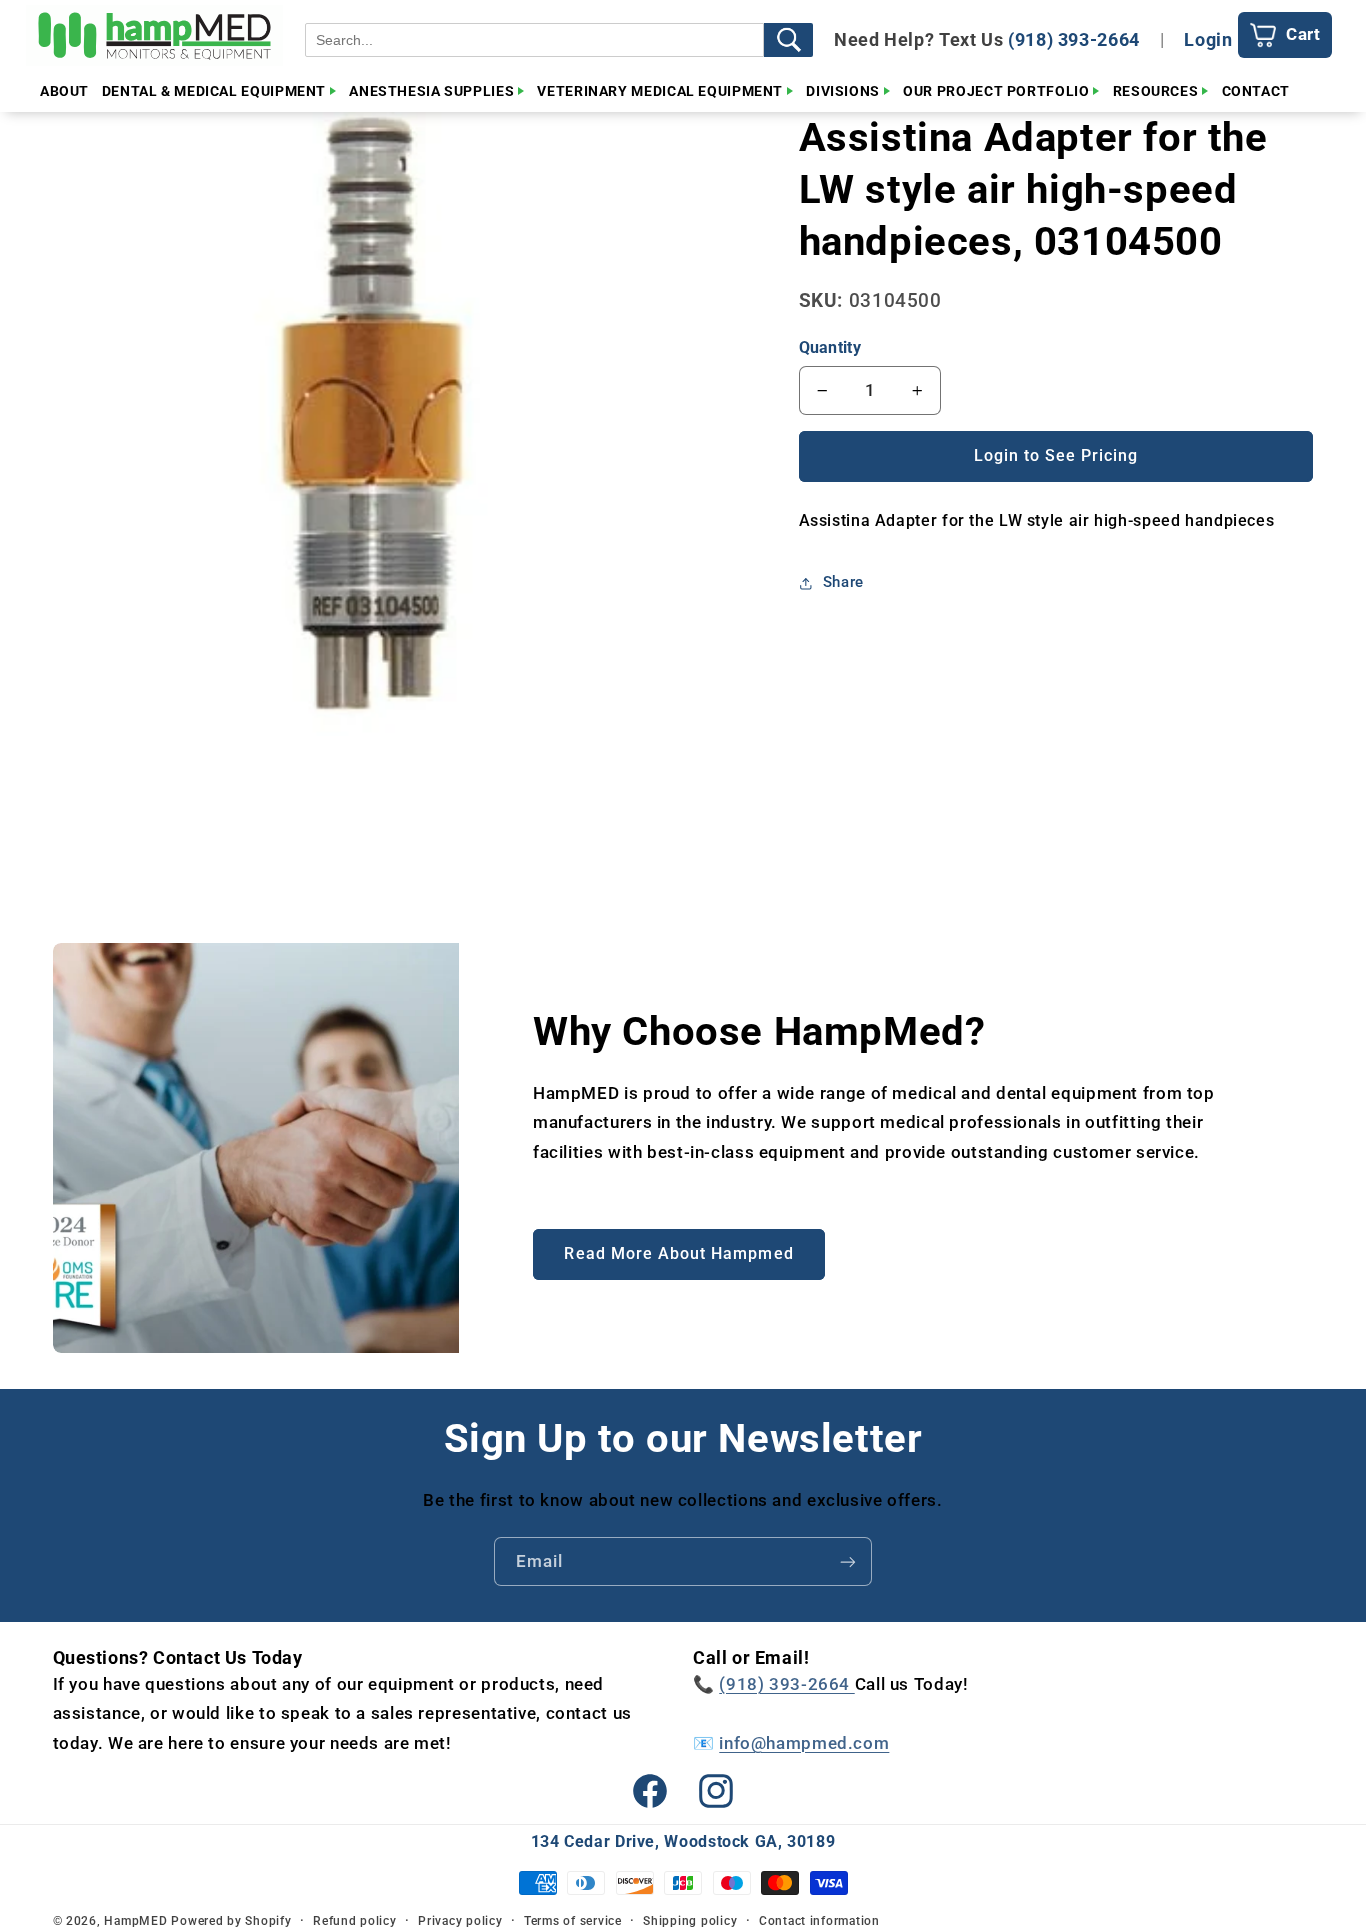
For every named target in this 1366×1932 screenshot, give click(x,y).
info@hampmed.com (804, 1743)
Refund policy (355, 1921)
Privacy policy (460, 1921)
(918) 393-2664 (1074, 39)
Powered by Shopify (231, 1921)
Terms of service (573, 1921)
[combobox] (534, 40)
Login (1208, 39)
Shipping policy (690, 1921)
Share (843, 582)
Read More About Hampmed (678, 1253)
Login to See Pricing (1056, 455)
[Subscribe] (848, 1561)
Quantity (830, 347)
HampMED (135, 1921)
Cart (1303, 34)
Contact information (819, 1921)
